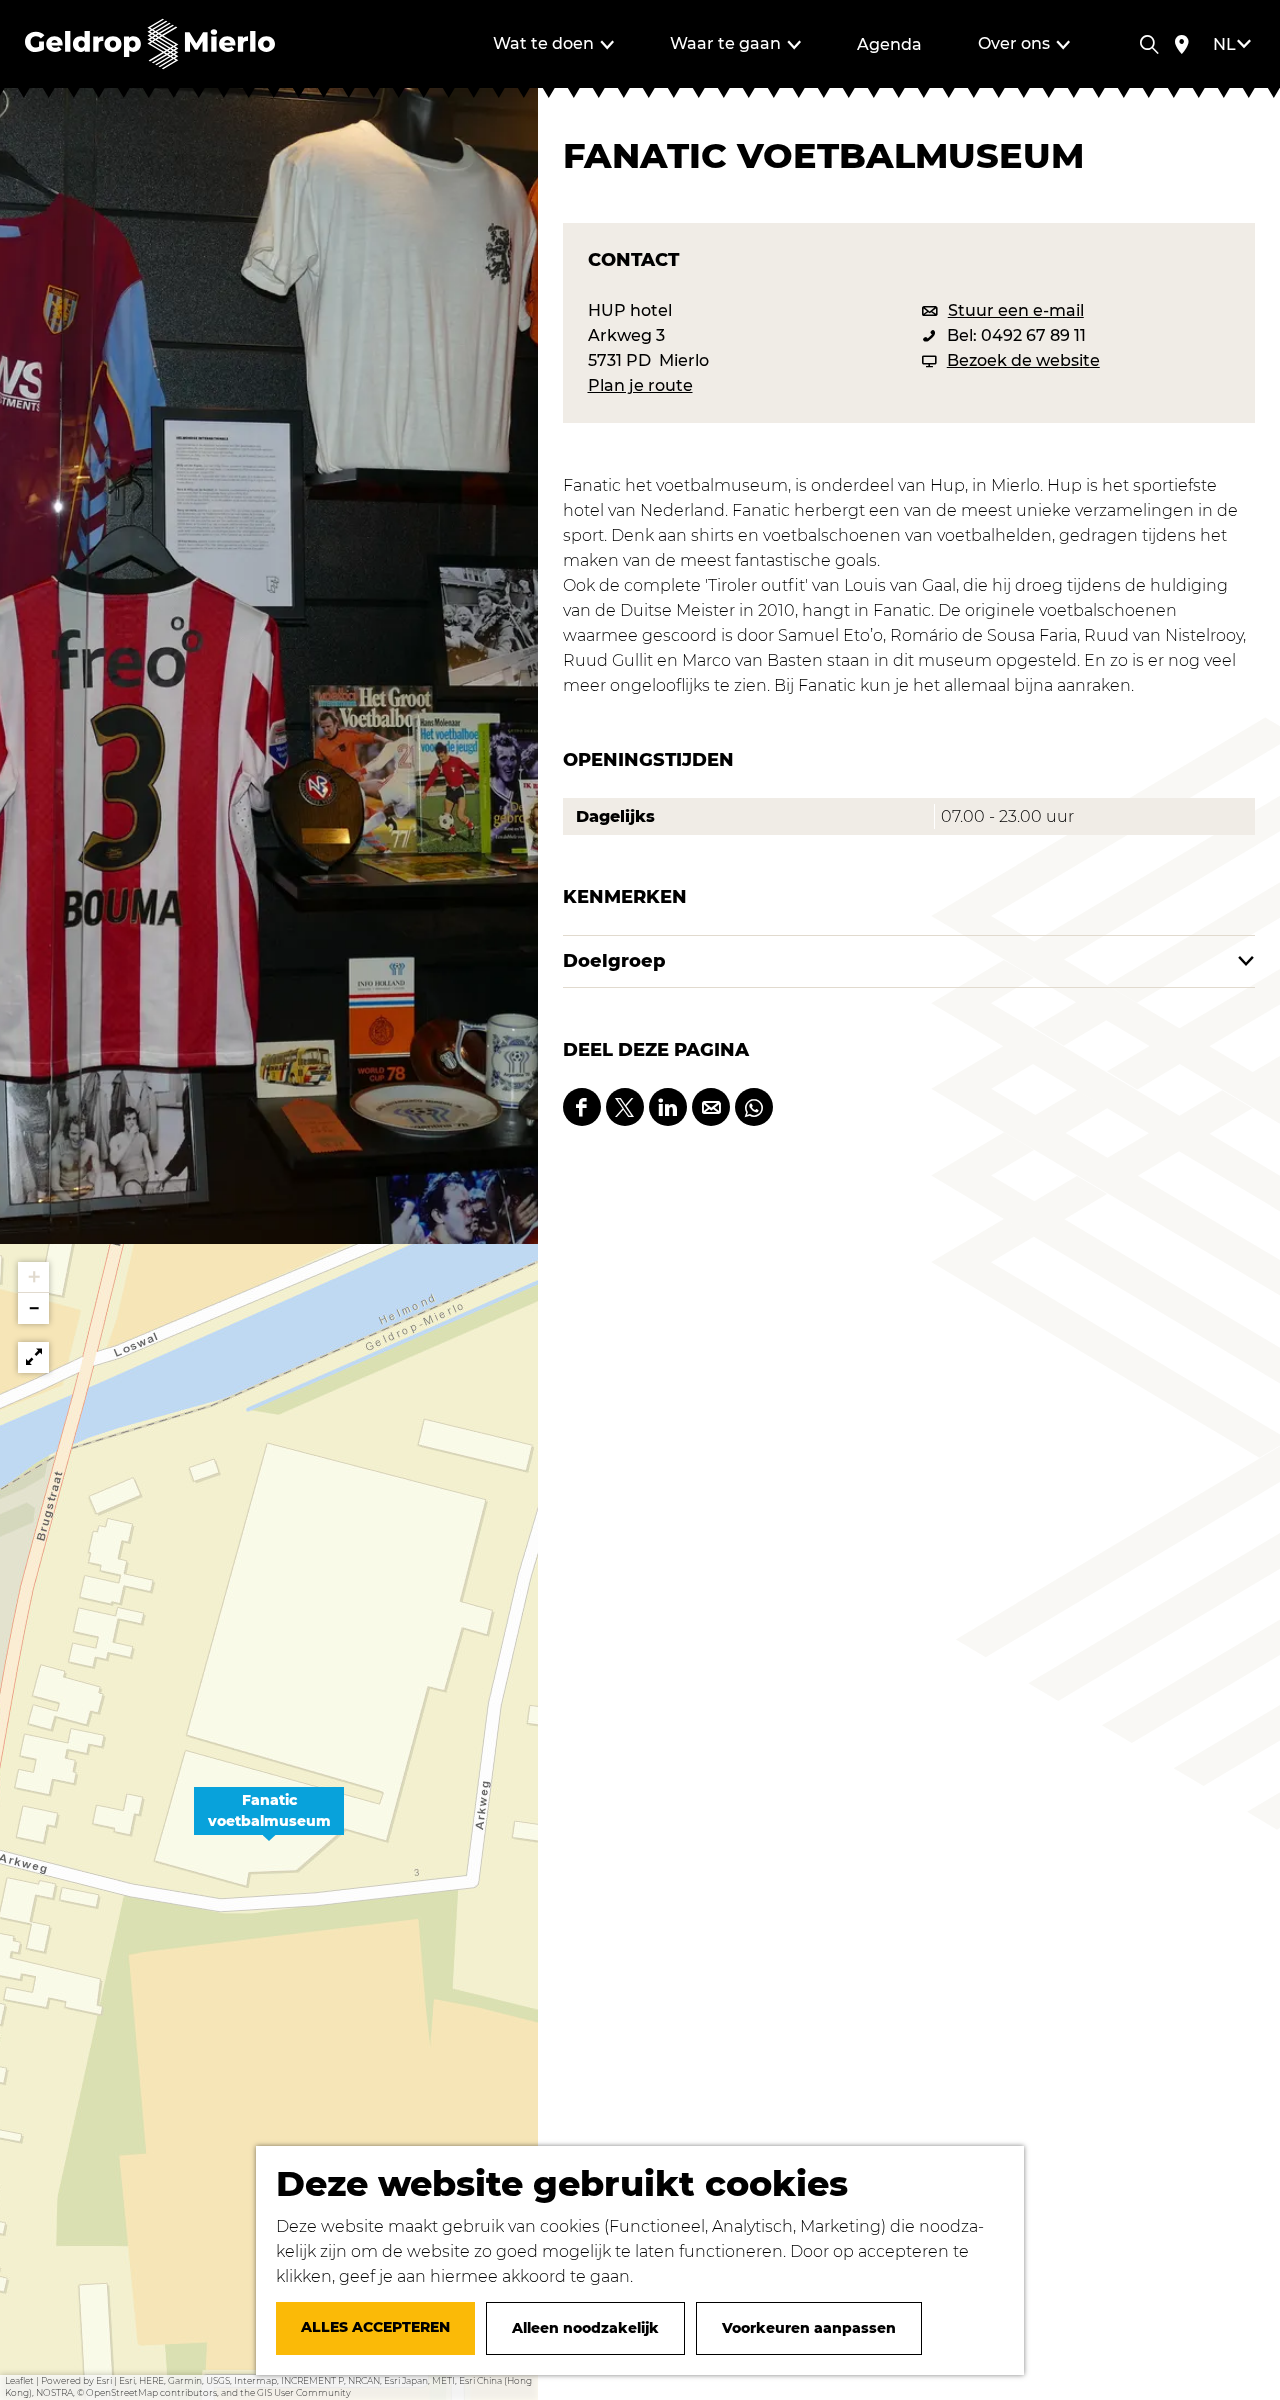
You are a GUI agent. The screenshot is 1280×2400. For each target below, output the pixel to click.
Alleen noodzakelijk (585, 2328)
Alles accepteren (375, 2327)
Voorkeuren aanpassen (809, 2328)
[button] (269, 1822)
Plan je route (640, 385)
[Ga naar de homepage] (150, 44)
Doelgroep (614, 961)
